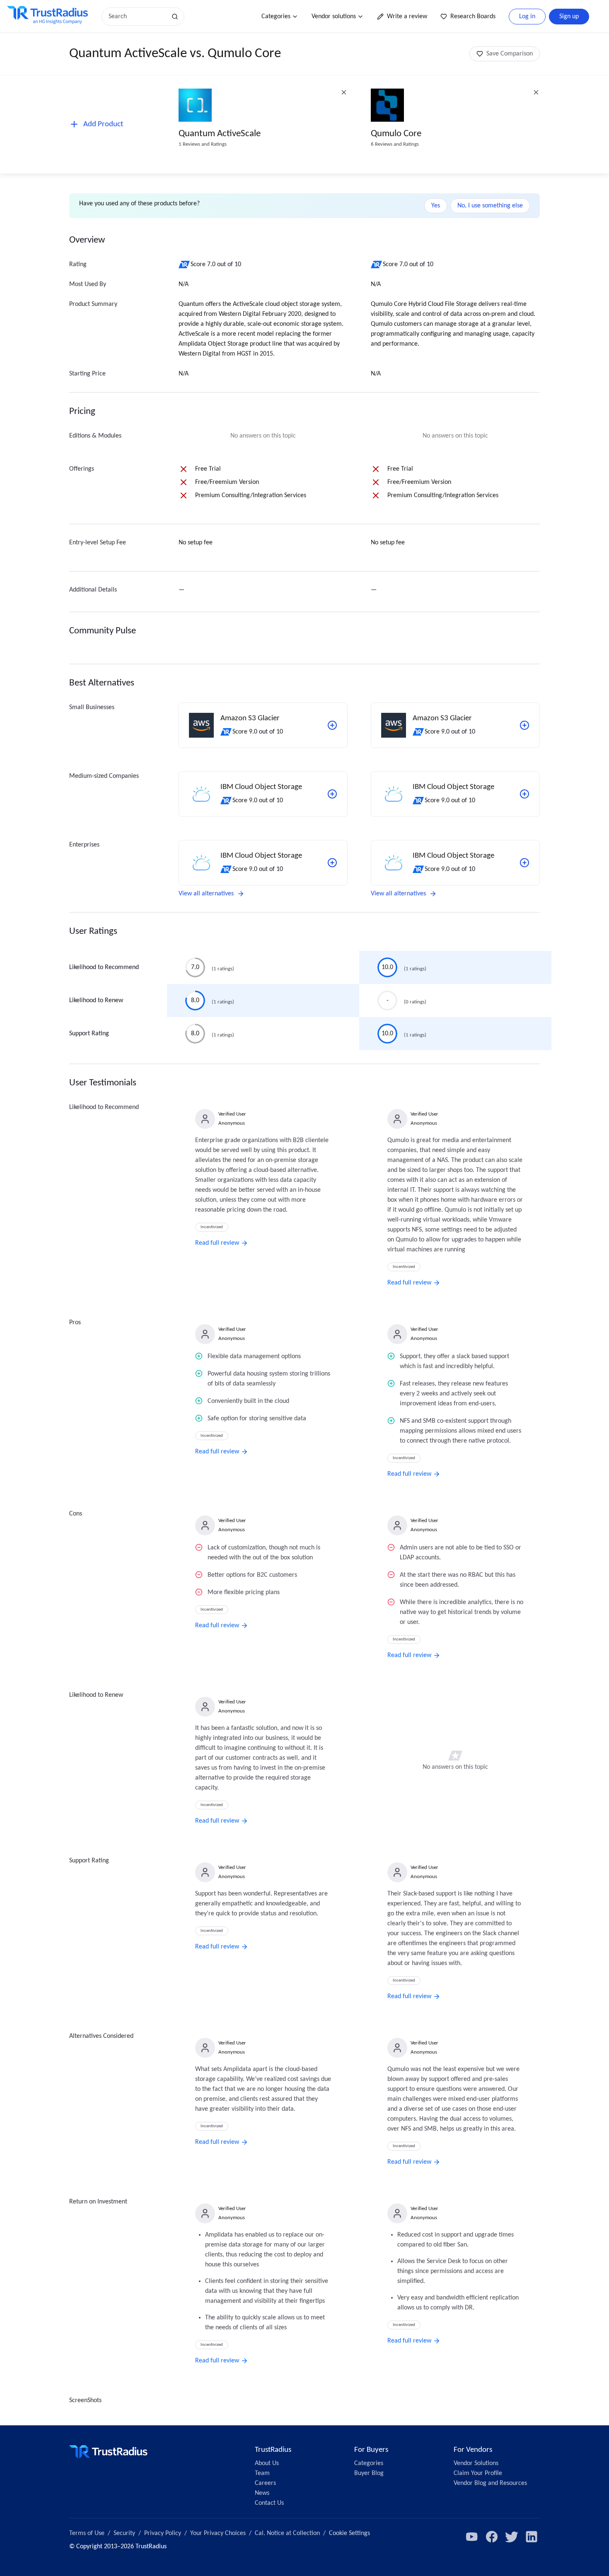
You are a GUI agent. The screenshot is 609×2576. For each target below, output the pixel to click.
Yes (436, 206)
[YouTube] (472, 2537)
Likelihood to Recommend (104, 967)
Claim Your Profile (478, 2473)
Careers (265, 2483)
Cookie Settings (349, 2533)
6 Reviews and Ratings (395, 144)
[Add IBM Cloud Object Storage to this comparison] (332, 794)
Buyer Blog (369, 2473)
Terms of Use (87, 2533)
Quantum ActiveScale (220, 134)
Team (262, 2473)
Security (124, 2533)
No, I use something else (490, 206)
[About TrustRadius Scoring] (185, 265)
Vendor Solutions (476, 2463)
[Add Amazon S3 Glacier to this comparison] (332, 725)
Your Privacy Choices (218, 2533)
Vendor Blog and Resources (490, 2483)
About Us (267, 2463)
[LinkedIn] (532, 2537)
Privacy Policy (163, 2533)
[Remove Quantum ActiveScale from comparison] (344, 92)
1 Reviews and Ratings (203, 144)
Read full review (217, 1243)
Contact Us (269, 2503)
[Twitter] (512, 2537)
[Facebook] (492, 2537)
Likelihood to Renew (96, 1001)
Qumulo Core (396, 134)
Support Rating (89, 1034)
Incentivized (212, 1227)
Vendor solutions (334, 17)
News (262, 2493)
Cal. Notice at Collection (287, 2533)
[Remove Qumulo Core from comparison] (536, 92)
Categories (276, 17)
